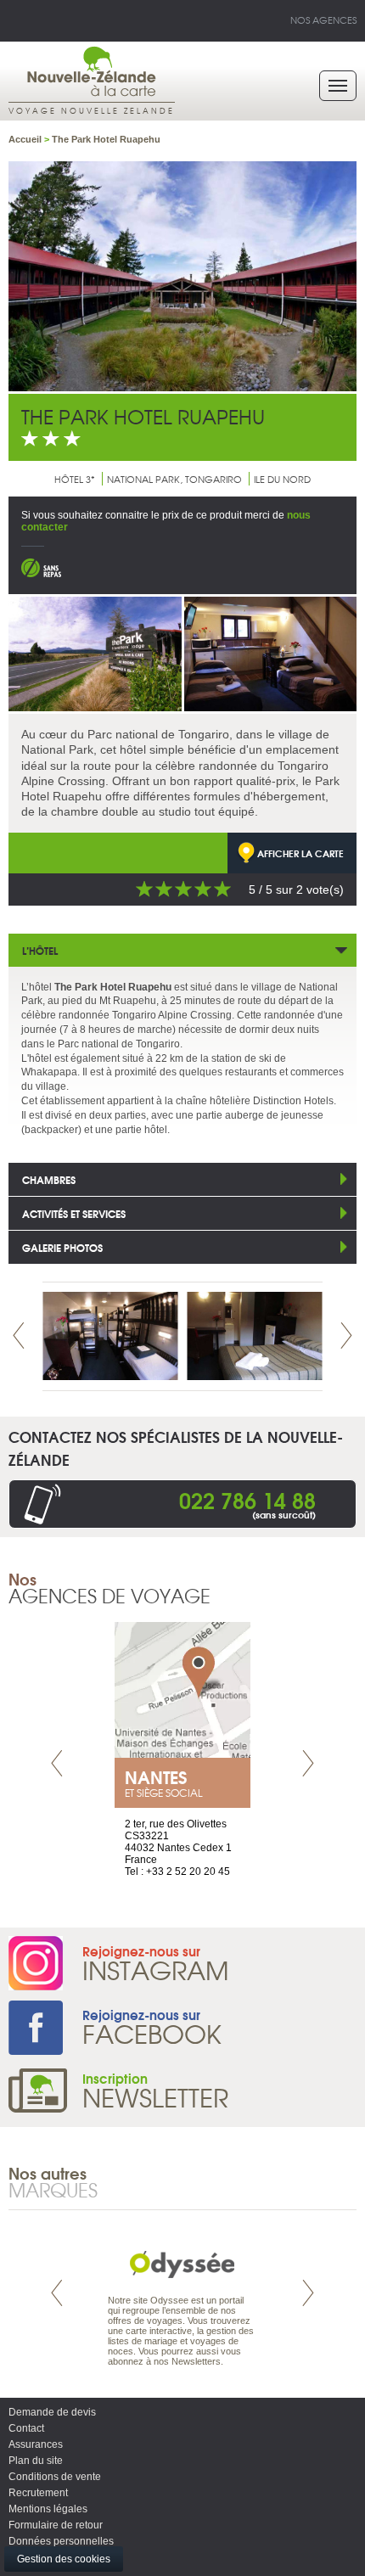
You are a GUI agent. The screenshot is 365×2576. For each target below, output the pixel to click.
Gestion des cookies (64, 2559)
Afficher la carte (300, 853)
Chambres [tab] (49, 1179)
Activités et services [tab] (74, 1213)
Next (346, 1336)
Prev (19, 1336)
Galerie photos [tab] (62, 1247)
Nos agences (323, 20)
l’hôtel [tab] (40, 950)
